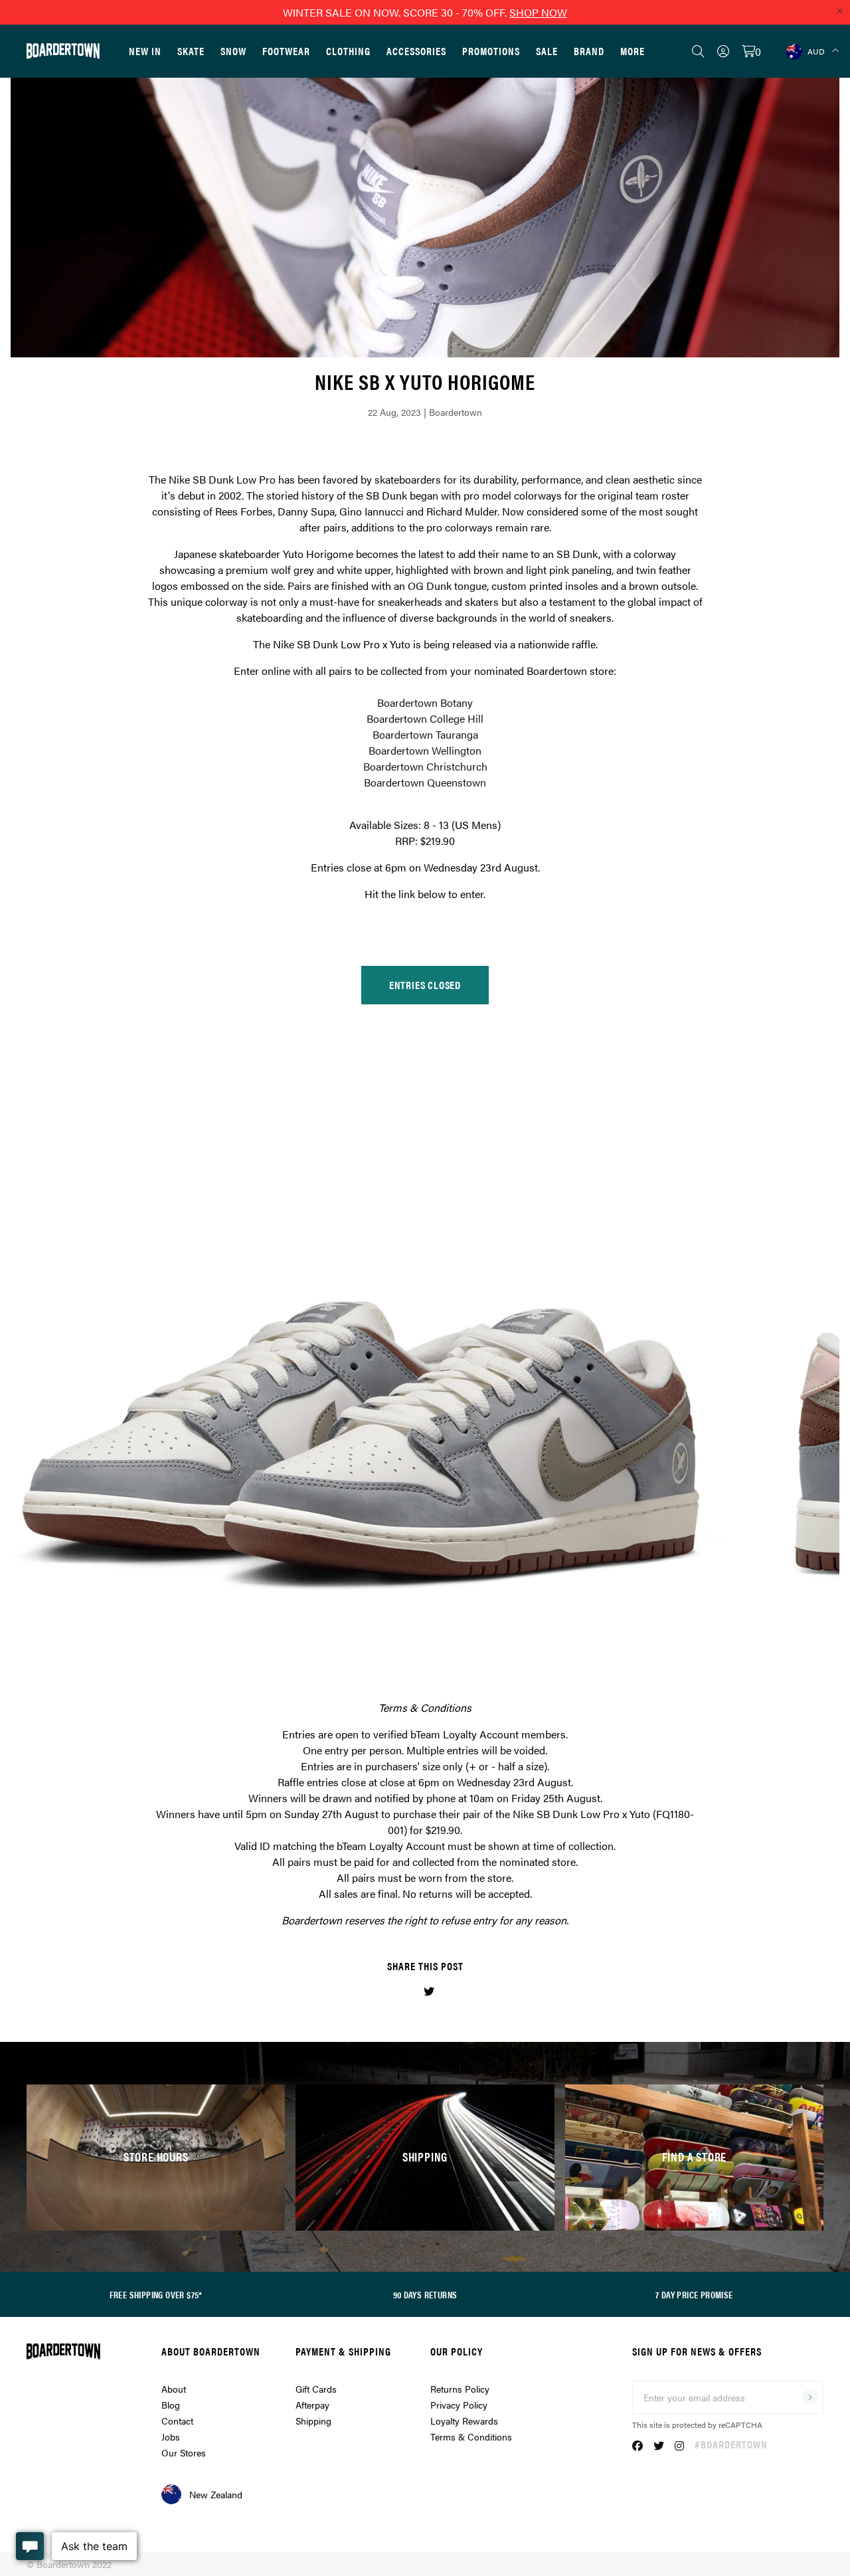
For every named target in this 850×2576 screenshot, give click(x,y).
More (633, 51)
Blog (171, 2405)
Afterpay (312, 2405)
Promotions (491, 51)
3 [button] (419, 1627)
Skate (191, 51)
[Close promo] (839, 11)
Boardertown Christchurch (425, 766)
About (174, 2389)
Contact (177, 2421)
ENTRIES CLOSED (425, 985)
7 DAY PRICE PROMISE (694, 2294)
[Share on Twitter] (429, 1991)
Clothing (348, 51)
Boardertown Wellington (425, 750)
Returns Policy (460, 2389)
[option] (425, 976)
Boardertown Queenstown (425, 782)
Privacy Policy (459, 2405)
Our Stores (184, 2452)
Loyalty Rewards (464, 2421)
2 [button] (407, 1627)
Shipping (313, 2421)
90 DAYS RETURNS (425, 2294)
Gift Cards (316, 2389)
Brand (589, 51)
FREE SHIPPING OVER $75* (156, 2294)
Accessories (416, 51)
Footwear (286, 51)
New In (145, 51)
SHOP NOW (538, 12)
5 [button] (443, 1627)
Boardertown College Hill (425, 718)
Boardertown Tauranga (425, 734)
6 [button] (455, 1627)
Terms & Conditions (471, 2437)
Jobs (171, 2437)
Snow (233, 51)
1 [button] (395, 1627)
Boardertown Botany (425, 702)
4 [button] (431, 1627)
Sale (547, 51)
